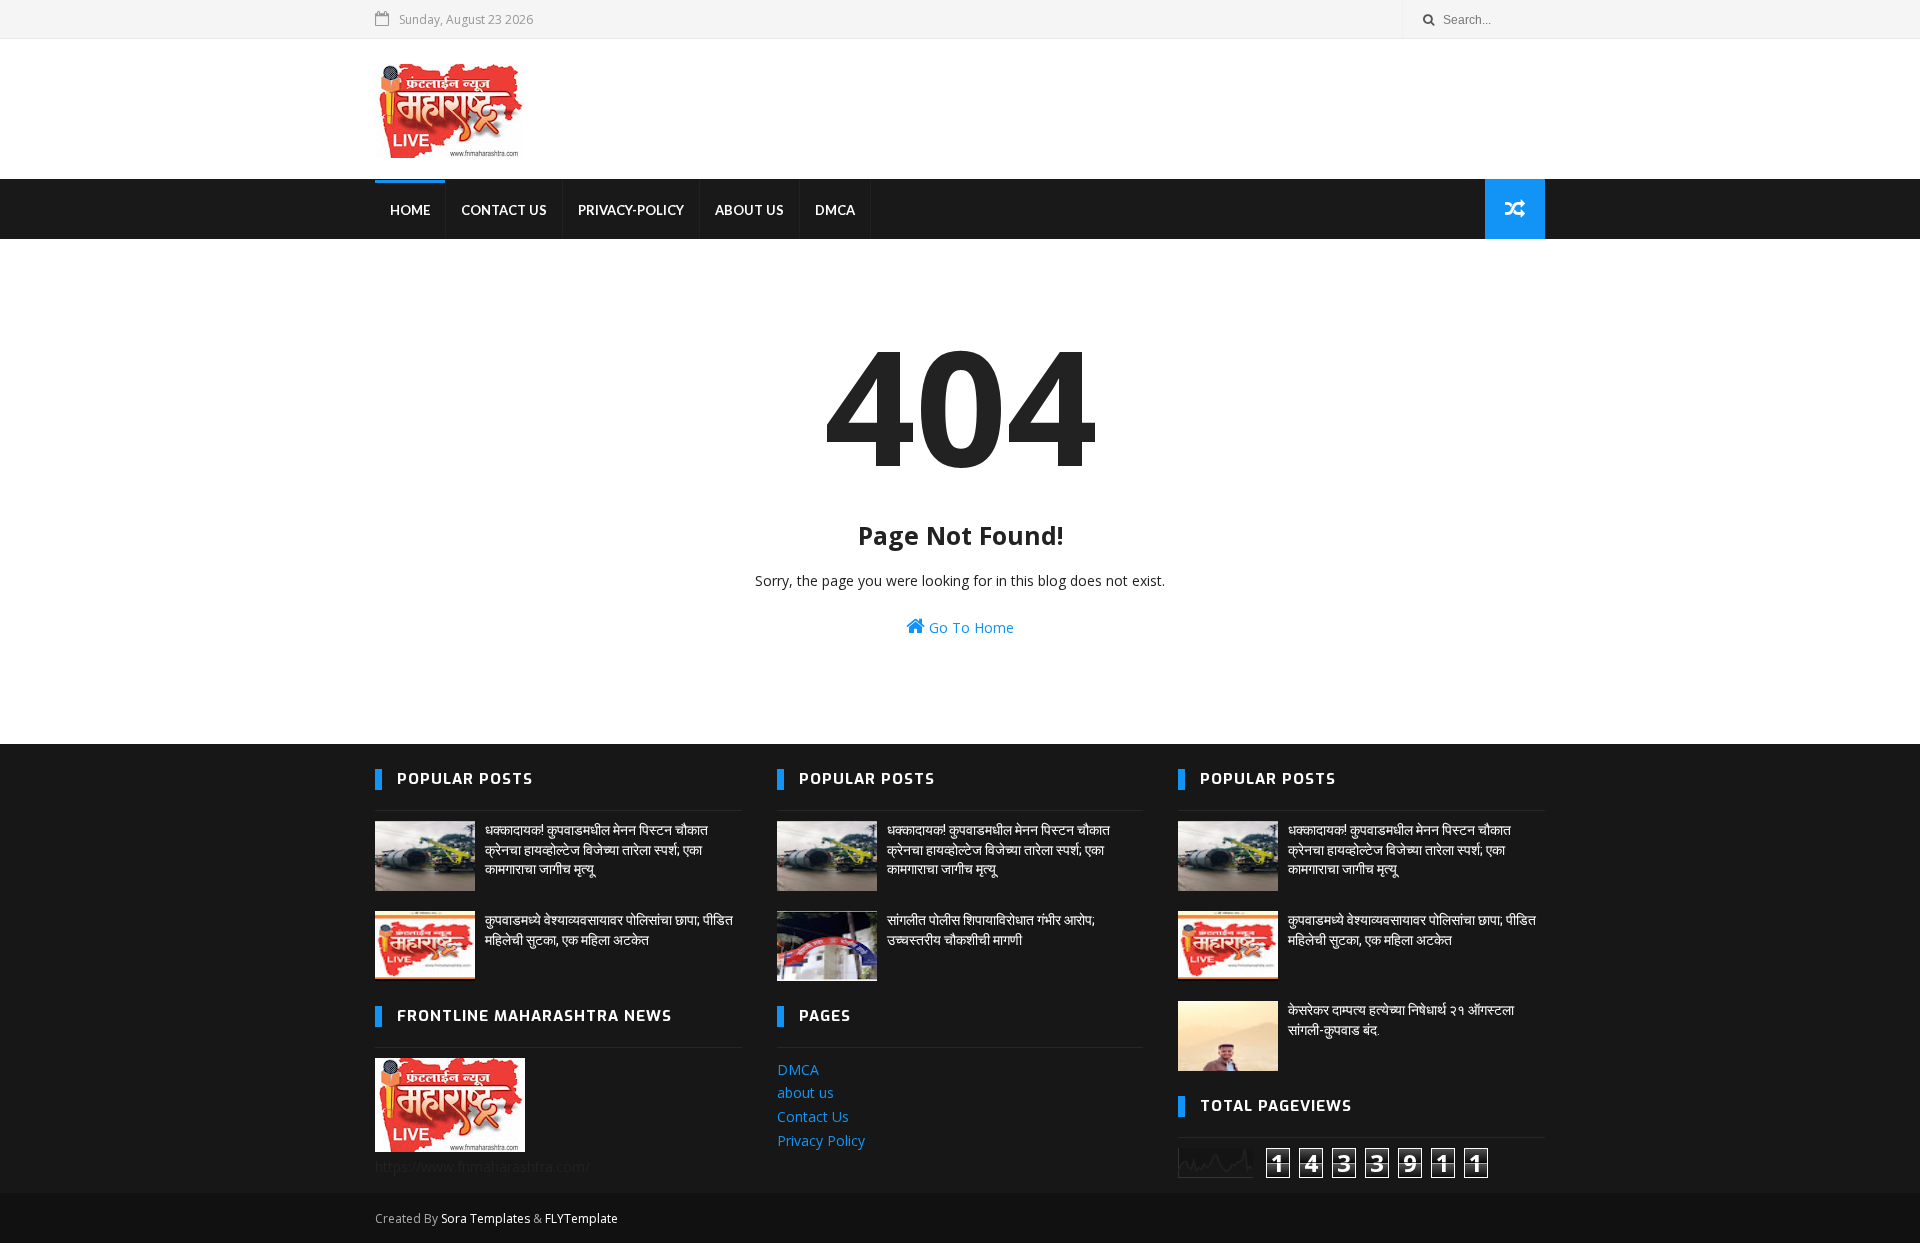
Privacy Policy (821, 1140)
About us (749, 210)
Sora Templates (485, 1218)
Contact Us (813, 1116)
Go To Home (969, 627)
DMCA (835, 210)
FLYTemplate (581, 1218)
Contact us (504, 210)
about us (805, 1092)
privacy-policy (631, 210)
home (410, 210)
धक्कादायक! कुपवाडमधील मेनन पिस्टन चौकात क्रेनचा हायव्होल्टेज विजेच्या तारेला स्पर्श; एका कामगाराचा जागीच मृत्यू (596, 849)
